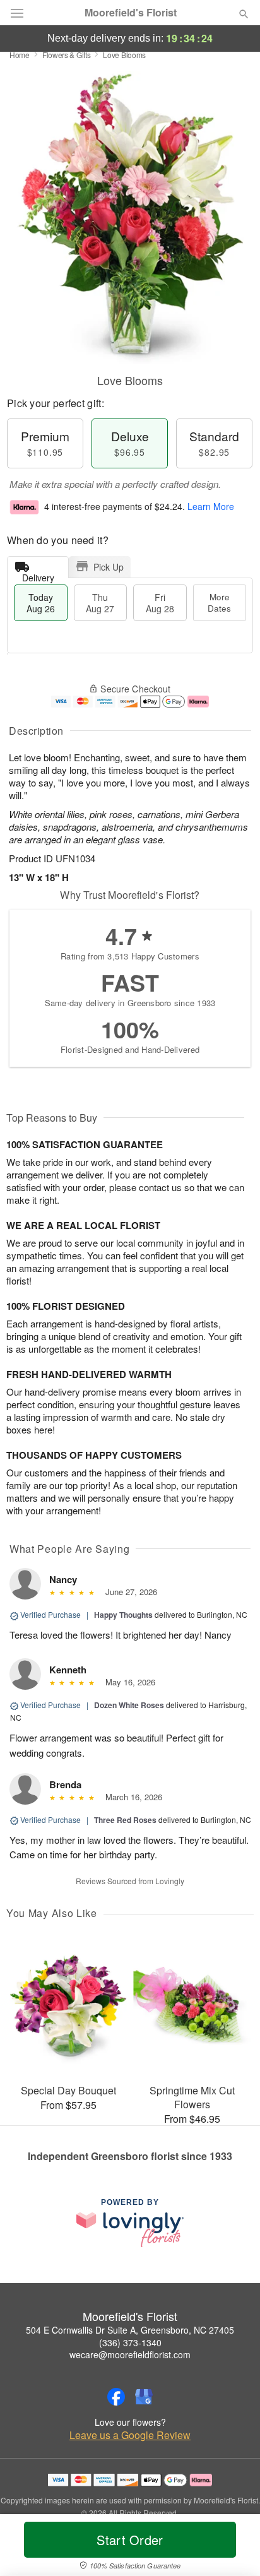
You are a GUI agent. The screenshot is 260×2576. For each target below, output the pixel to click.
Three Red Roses (125, 1820)
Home (20, 55)
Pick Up (109, 567)
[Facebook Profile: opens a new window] (116, 2397)
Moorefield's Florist (131, 13)
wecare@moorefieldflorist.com (130, 2354)
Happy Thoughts (123, 1615)
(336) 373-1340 (130, 2342)
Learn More (211, 506)
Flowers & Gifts (67, 55)
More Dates (219, 602)
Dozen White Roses (129, 1705)
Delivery (38, 575)
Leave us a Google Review (130, 2435)
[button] (233, 2548)
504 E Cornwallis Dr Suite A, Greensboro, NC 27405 (130, 2330)
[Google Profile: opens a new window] (144, 2397)
